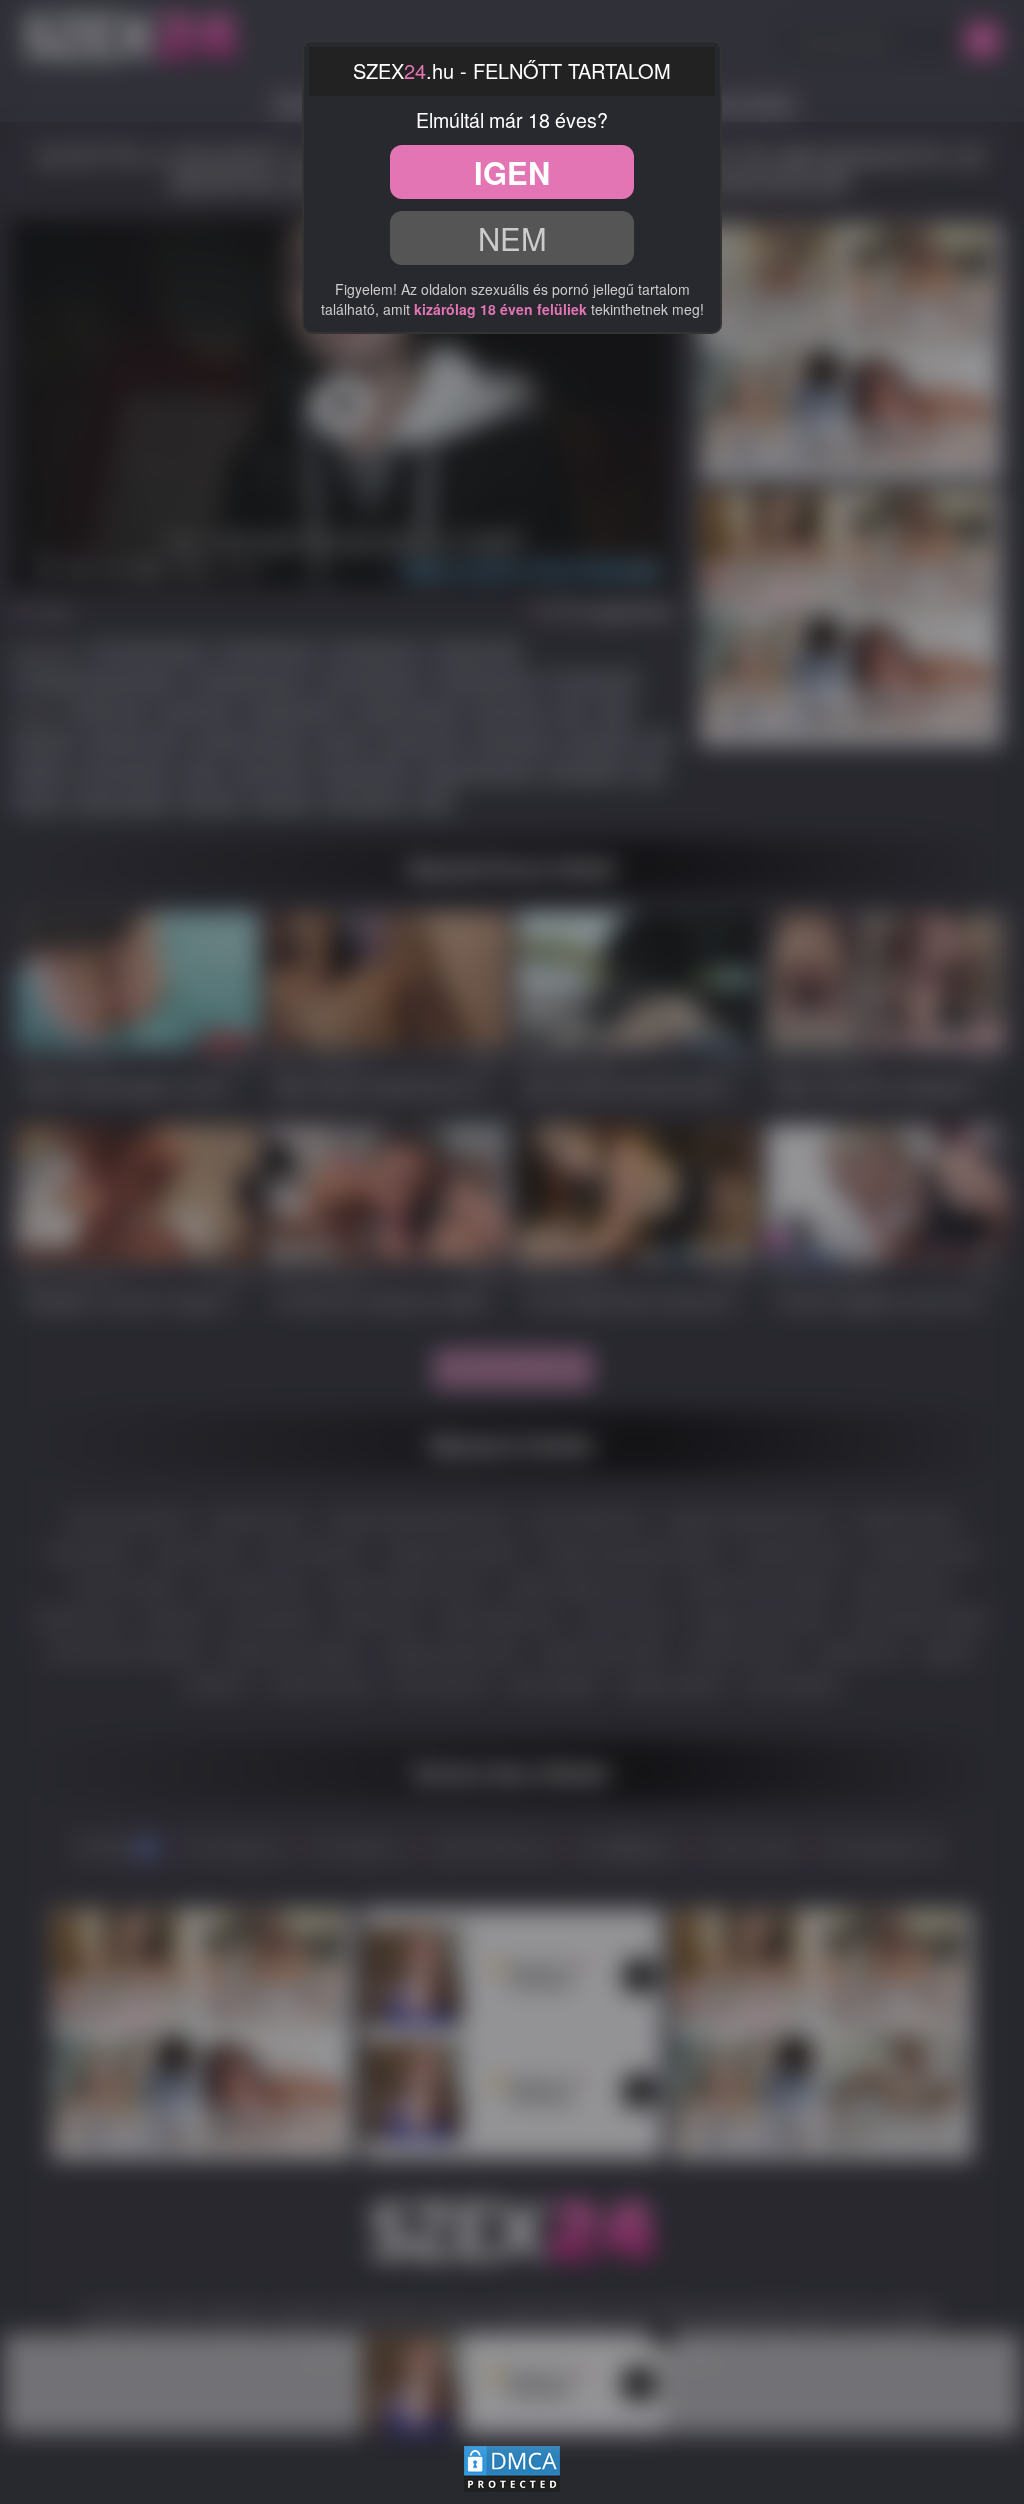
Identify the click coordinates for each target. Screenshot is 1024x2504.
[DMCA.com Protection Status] (512, 2466)
